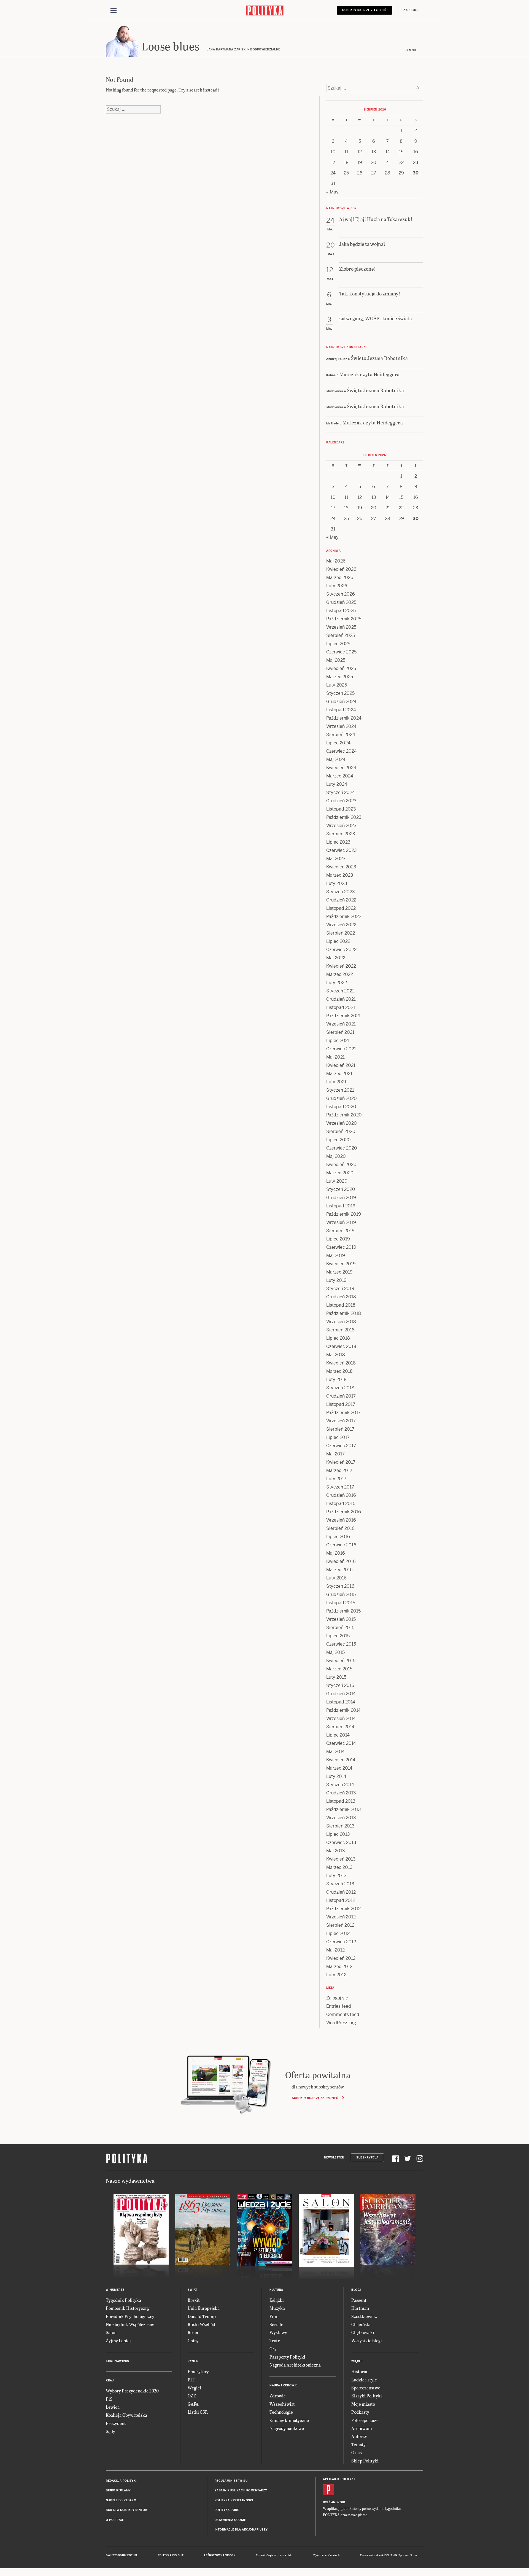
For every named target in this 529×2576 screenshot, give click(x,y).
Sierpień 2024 (341, 735)
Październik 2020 (344, 1115)
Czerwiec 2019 (341, 1247)
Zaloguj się (337, 1998)
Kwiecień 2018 (341, 1363)
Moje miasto (363, 2404)
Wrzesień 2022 (341, 925)
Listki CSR (198, 2412)
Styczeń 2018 (340, 1388)
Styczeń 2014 (340, 1785)
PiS (109, 2399)
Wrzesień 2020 (342, 1123)
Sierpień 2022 (341, 933)
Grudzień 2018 (341, 1297)
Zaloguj (411, 10)
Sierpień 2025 (341, 635)
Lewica (113, 2407)
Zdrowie (278, 2396)
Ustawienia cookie (230, 2520)
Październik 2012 (343, 1909)
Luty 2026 (337, 586)
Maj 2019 (336, 1255)
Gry (273, 2348)
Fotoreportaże (365, 2420)
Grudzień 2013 (341, 1793)
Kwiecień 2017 (341, 1462)
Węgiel (194, 2388)
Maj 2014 (335, 1752)
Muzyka (277, 2308)
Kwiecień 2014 (341, 1760)
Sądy (110, 2431)
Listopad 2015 (341, 1603)
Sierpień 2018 (340, 1330)
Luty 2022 (337, 983)
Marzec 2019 (339, 1272)
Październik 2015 (343, 1611)
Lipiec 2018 (338, 1338)
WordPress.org (341, 2023)
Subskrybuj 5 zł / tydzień (365, 10)
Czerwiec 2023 (342, 850)
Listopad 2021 (341, 1007)
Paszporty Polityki (287, 2357)
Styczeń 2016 (340, 1586)
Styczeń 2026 (341, 594)
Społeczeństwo (366, 2388)
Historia (359, 2371)
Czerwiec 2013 (341, 1843)
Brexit (194, 2300)
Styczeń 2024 (341, 792)
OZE (192, 2396)
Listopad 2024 (341, 710)
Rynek (193, 2361)
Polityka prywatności (234, 2500)
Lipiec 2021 (338, 1041)
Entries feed (339, 2006)
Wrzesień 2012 (341, 1917)
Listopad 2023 (341, 809)
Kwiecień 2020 (341, 1165)
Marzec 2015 (339, 1669)
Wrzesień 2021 (341, 1024)
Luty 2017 (336, 1479)
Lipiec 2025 (338, 644)
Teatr (275, 2341)
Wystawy (278, 2332)
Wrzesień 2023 (341, 826)
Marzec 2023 (340, 875)
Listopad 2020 (341, 1107)
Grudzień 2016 (341, 1495)
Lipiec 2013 (338, 1834)
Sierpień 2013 (340, 1826)
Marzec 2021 (339, 1074)
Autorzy (359, 2436)
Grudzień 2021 (341, 999)
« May (332, 192)
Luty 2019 (336, 1280)
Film (274, 2316)
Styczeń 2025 (340, 693)
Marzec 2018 (339, 1371)
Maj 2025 (336, 660)
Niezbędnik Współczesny (130, 2324)
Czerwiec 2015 (341, 1644)
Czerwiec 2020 (342, 1148)
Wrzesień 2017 (341, 1421)
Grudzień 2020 (342, 1098)
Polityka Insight (171, 2555)
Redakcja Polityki (121, 2481)
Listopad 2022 (341, 908)
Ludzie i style (364, 2380)
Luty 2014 (336, 1776)
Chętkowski (363, 2332)
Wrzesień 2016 (341, 1520)
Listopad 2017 (341, 1404)
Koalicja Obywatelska (126, 2415)
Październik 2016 (344, 1512)
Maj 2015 (335, 1652)
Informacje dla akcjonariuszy (241, 2530)
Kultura (276, 2290)
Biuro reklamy (118, 2490)
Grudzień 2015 (341, 1594)
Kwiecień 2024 (341, 768)
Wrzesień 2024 (341, 726)
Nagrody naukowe (287, 2428)
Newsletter (334, 2158)
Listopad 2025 (341, 611)
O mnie (411, 50)
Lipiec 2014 (338, 1735)
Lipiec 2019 (338, 1239)
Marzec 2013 (339, 1867)
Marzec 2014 (339, 1768)
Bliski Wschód (201, 2324)
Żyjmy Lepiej (118, 2341)
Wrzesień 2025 (341, 627)
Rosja (193, 2332)
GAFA (193, 2404)
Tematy (358, 2444)
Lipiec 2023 (338, 842)
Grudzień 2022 (341, 900)
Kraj (110, 2380)
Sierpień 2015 (340, 1628)
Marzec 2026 (340, 578)
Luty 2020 (337, 1181)
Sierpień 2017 (340, 1429)
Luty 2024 (337, 784)
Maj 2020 (336, 1156)
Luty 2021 (336, 1082)
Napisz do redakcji (122, 2500)
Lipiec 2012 (338, 1933)
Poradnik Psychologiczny (130, 2316)
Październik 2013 (344, 1809)
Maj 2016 (336, 1553)
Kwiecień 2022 (341, 966)
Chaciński (361, 2324)
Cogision (272, 2555)
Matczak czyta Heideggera (370, 374)
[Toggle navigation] (114, 10)
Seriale (276, 2324)
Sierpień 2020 (341, 1131)
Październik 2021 (343, 1016)
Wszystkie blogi (367, 2341)
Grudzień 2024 (341, 702)
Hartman (360, 2308)
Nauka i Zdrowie (283, 2385)
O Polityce (115, 2520)
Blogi (356, 2290)
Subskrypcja (367, 2158)
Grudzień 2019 (341, 1198)
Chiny (193, 2341)
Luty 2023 (337, 883)
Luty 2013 (336, 1876)
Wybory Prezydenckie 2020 (132, 2391)
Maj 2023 (336, 859)
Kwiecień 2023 (341, 867)
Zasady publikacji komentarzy (241, 2490)
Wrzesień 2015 (341, 1619)
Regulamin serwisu (231, 2481)
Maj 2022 (336, 958)
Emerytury (198, 2371)
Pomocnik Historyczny (128, 2308)
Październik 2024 (344, 718)
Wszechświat (282, 2404)
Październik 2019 (344, 1214)
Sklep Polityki (365, 2461)
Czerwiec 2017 (341, 1446)
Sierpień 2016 (340, 1528)
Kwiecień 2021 (341, 1065)
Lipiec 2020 (338, 1140)
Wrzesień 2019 (341, 1222)
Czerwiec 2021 (341, 1049)
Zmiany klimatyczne (289, 2420)
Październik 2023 (344, 817)
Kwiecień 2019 (341, 1264)
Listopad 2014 (341, 1702)
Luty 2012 (336, 1975)
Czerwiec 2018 (341, 1346)
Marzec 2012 (339, 1967)
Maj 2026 (336, 561)
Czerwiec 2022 (341, 950)
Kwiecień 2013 (341, 1859)
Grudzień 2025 (341, 602)
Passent (359, 2300)
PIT (191, 2380)
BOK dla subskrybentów (127, 2510)
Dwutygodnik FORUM (122, 2555)
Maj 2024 (336, 759)
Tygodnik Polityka (123, 2300)
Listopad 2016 (341, 1504)
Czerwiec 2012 (341, 1942)
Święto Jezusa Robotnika (379, 358)
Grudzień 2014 (341, 1694)
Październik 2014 (343, 1710)
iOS (326, 2502)
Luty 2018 (336, 1379)
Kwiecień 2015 (341, 1661)
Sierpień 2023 (341, 834)
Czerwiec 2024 (342, 751)
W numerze (115, 2290)
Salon (111, 2332)
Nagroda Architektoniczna (295, 2365)
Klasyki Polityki (367, 2396)
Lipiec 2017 (338, 1437)
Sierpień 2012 (340, 1925)
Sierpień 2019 (340, 1231)
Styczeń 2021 (340, 1090)
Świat (192, 2290)
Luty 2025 (337, 685)
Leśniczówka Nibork (220, 2555)
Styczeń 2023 (341, 892)
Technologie (281, 2412)
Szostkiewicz (364, 2316)
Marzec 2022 (340, 974)
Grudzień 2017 (341, 1396)
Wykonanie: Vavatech (326, 2555)
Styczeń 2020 (341, 1189)
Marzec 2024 (340, 776)
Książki (277, 2300)
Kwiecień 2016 (341, 1561)
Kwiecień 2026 (341, 569)
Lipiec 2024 (338, 743)
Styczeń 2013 (340, 1884)
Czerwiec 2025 (341, 652)
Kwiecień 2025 (341, 668)
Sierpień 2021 (340, 1032)
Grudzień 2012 (341, 1892)
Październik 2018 (344, 1313)
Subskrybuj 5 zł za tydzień (315, 2098)
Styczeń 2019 (340, 1289)
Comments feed (343, 2014)
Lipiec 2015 (338, 1636)
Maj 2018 (336, 1355)
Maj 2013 (336, 1851)
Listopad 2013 (341, 1801)
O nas (357, 2452)
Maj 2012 (335, 1950)
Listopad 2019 (341, 1206)
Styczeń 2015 (340, 1685)
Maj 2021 (335, 1057)
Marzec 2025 (340, 677)
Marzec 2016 (339, 1570)
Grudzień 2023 (341, 801)
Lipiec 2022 (338, 941)
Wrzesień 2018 (341, 1322)
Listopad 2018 (341, 1305)
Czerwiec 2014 (341, 1743)
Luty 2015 (336, 1677)
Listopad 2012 (341, 1900)
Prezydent (116, 2423)
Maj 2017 (335, 1454)
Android (338, 2502)
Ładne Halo (286, 2555)
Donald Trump (202, 2316)
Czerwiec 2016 (341, 1545)
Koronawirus (118, 2361)
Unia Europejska (204, 2308)
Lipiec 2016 (338, 1537)
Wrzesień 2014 (341, 1718)
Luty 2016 (336, 1578)
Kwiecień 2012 (341, 1958)
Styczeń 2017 (340, 1487)
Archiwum (362, 2428)
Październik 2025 (344, 619)
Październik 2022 (344, 916)
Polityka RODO (227, 2510)
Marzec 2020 (340, 1173)
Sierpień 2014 (340, 1727)
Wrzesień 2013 (341, 1818)
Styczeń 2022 (340, 991)
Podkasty (360, 2412)
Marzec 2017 (339, 1470)
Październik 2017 (343, 1413)
